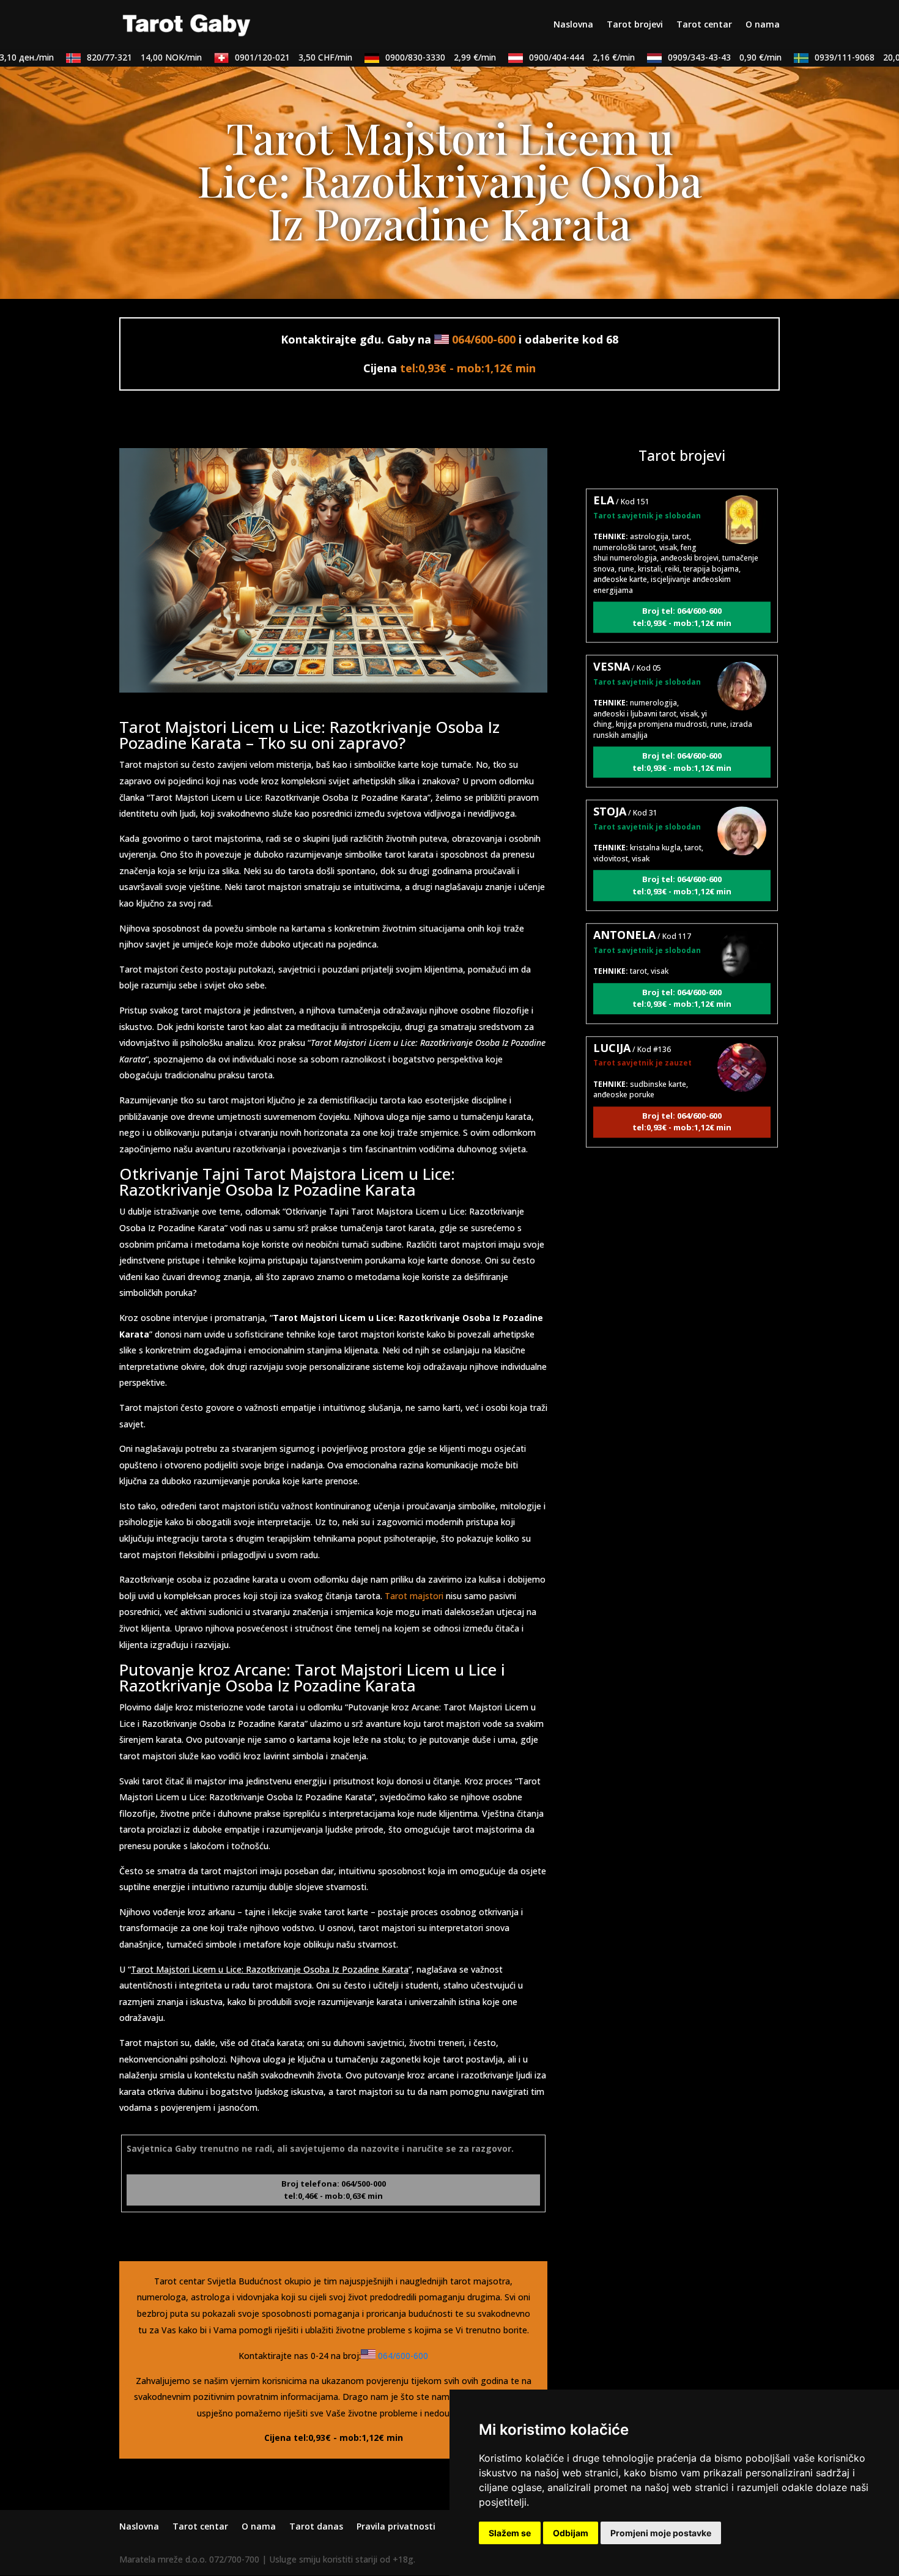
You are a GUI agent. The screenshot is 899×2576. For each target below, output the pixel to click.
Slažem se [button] (510, 2533)
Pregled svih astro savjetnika (682, 1174)
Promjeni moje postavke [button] (661, 2533)
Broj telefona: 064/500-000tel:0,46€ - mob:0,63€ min (334, 2190)
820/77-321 (109, 57)
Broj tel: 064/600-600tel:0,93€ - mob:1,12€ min (682, 574)
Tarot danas (316, 2526)
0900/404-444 (547, 57)
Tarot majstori (414, 1596)
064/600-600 (484, 339)
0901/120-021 (259, 57)
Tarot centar (704, 25)
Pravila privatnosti (396, 2526)
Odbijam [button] (571, 2533)
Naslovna (573, 25)
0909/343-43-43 (690, 57)
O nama (763, 25)
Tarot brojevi (635, 25)
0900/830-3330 (406, 57)
